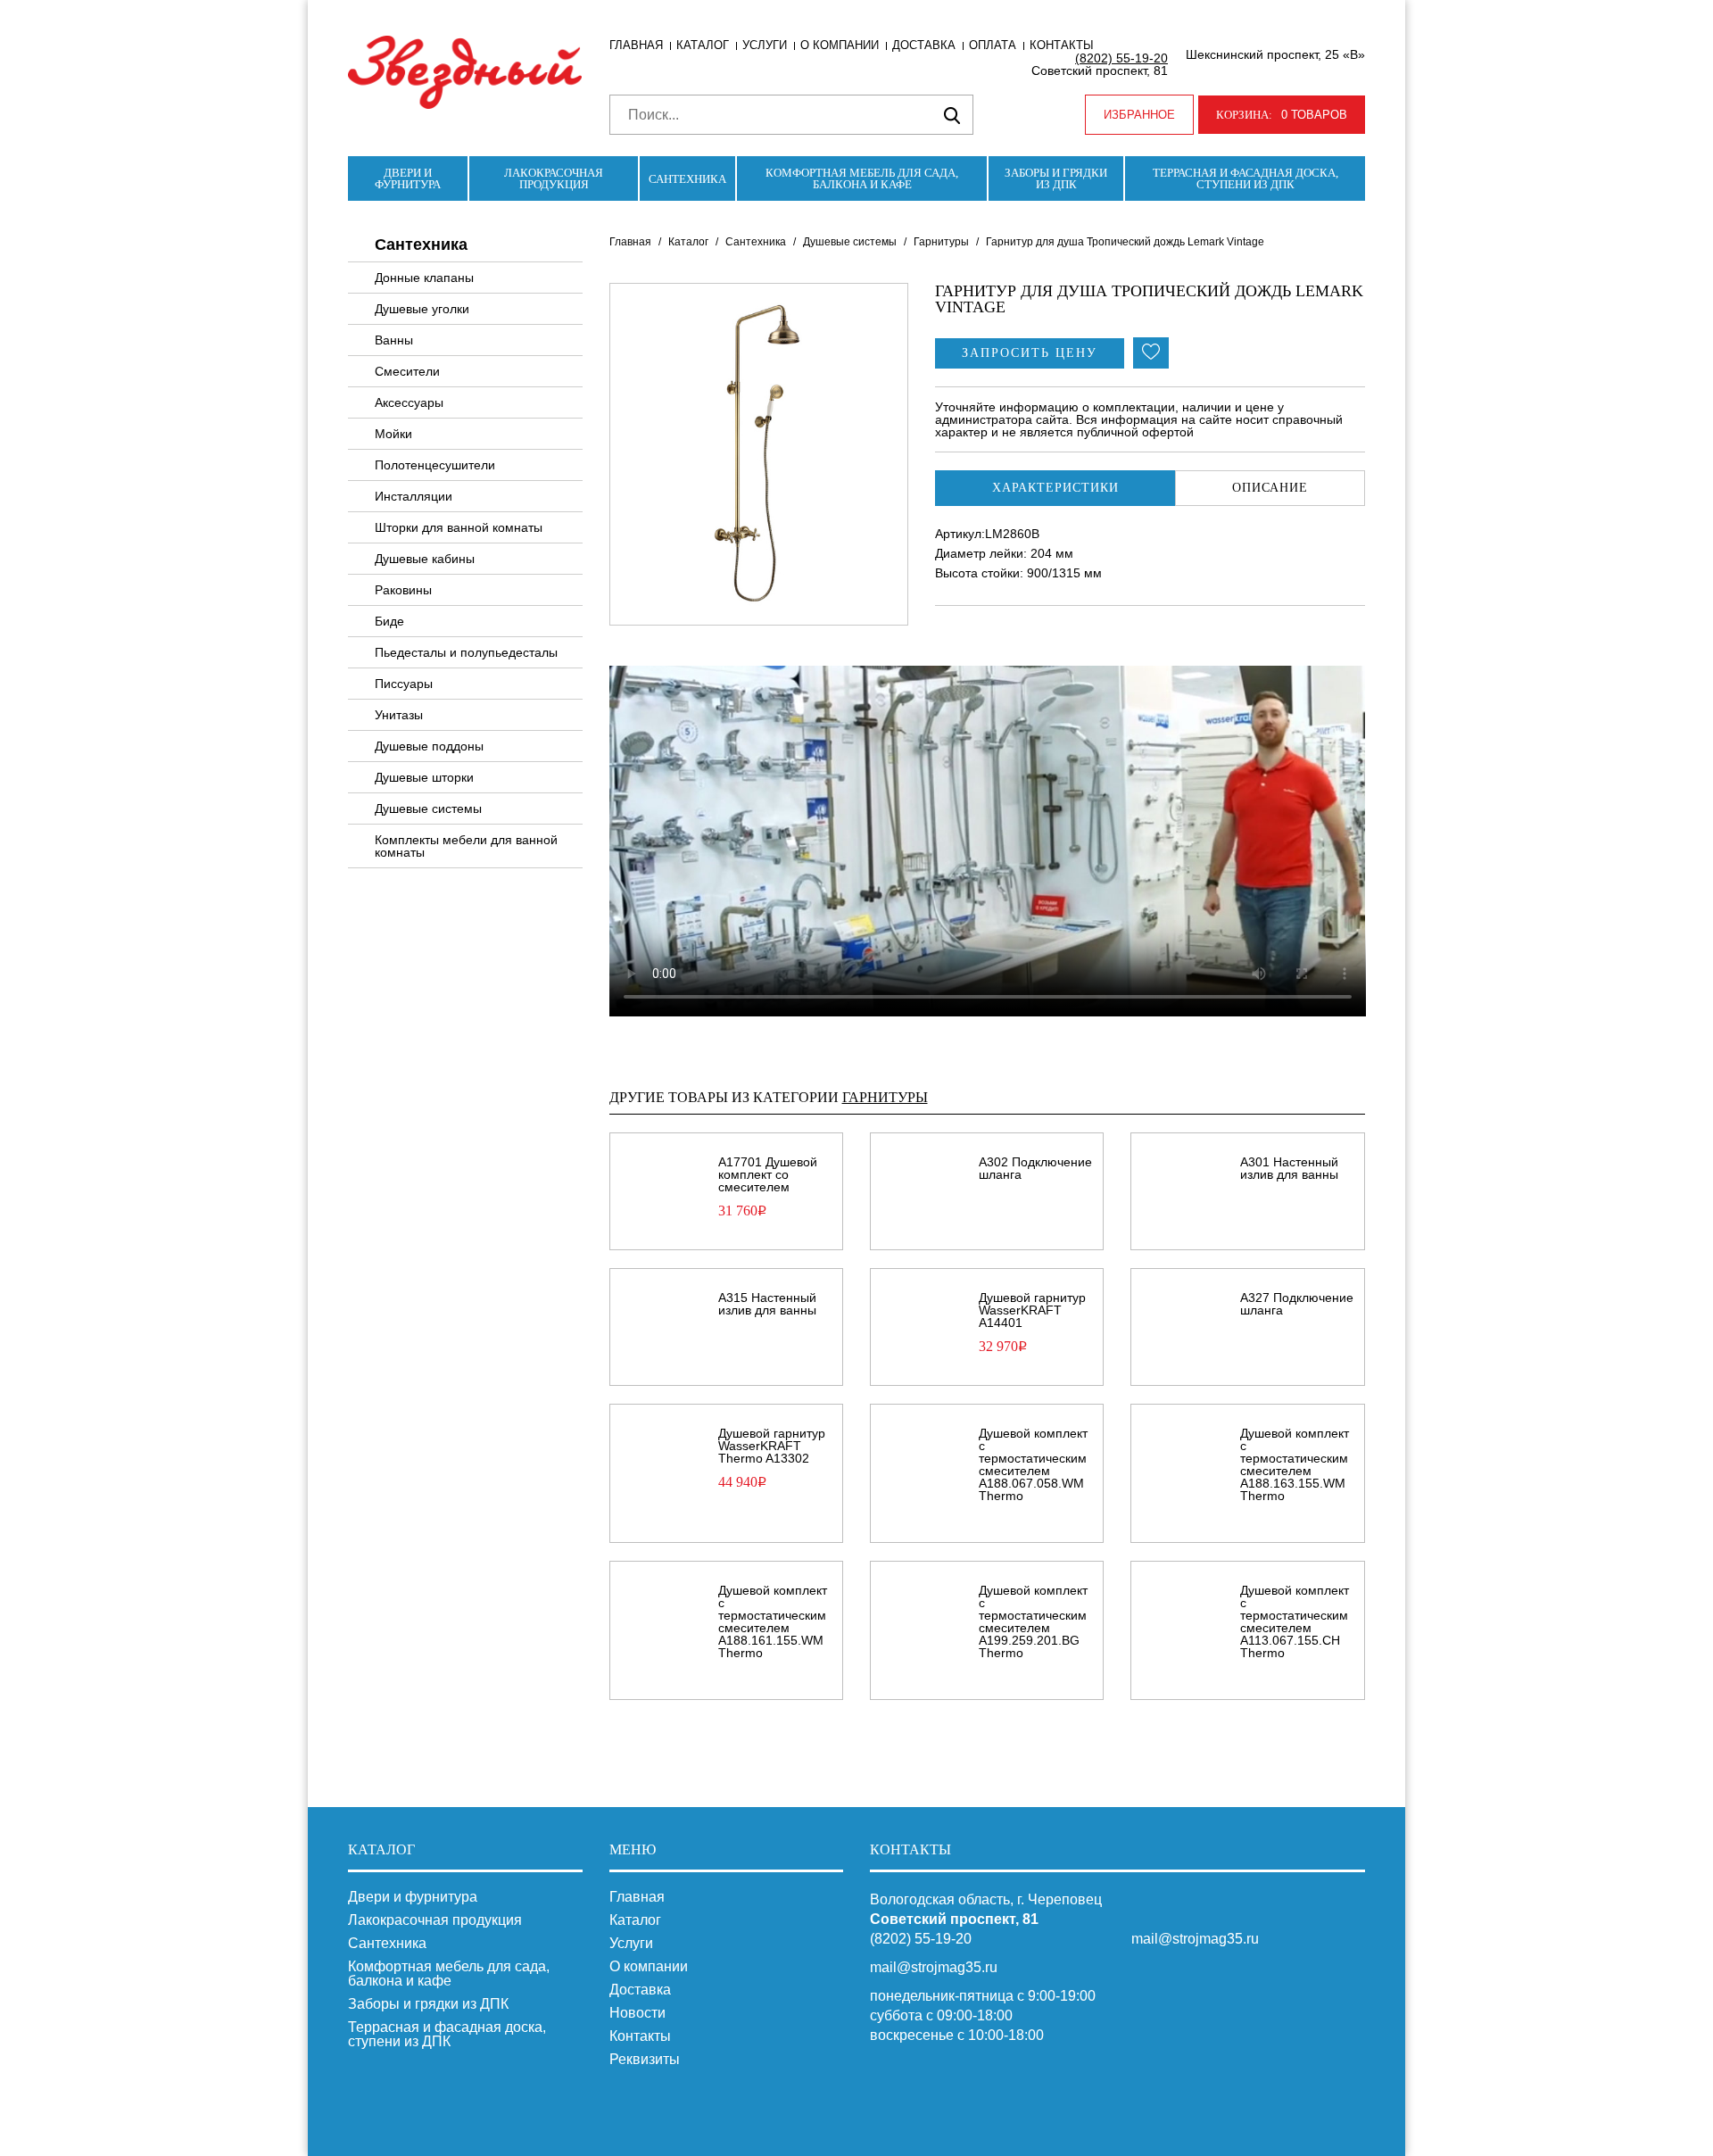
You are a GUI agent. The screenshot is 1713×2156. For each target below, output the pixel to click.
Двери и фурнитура (408, 178)
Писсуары (404, 684)
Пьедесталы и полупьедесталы (466, 652)
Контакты (1062, 45)
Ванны (394, 340)
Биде (389, 621)
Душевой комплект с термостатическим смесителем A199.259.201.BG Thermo (1033, 1621)
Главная (636, 45)
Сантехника (687, 179)
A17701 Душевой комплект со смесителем (768, 1174)
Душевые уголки (422, 309)
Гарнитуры (941, 242)
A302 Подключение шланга (1035, 1168)
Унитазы (399, 715)
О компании (840, 45)
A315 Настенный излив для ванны (767, 1304)
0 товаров (1282, 115)
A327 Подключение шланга (1297, 1304)
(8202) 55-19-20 (1121, 58)
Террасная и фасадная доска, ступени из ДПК (1245, 178)
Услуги (765, 45)
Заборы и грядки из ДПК (1056, 178)
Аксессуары (409, 402)
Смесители (407, 371)
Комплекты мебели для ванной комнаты (466, 846)
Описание (1270, 488)
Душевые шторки (424, 777)
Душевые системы (428, 808)
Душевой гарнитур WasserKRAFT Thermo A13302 (772, 1446)
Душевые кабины (425, 559)
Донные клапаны (424, 278)
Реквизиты (645, 2060)
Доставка (924, 45)
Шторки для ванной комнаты (459, 527)
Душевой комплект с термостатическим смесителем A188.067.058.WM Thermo (1033, 1464)
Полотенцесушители (435, 465)
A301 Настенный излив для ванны (1289, 1168)
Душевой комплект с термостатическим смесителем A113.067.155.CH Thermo (1295, 1621)
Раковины (403, 590)
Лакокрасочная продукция (554, 178)
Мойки (393, 434)
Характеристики (1055, 488)
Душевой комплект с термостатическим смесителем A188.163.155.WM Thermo (1295, 1464)
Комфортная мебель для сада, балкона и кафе (862, 178)
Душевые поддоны (429, 746)
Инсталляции (414, 496)
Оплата (993, 45)
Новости (637, 2013)
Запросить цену (1030, 353)
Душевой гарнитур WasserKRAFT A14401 (1032, 1310)
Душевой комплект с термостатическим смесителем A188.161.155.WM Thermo (773, 1621)
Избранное (1139, 115)
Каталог (703, 45)
